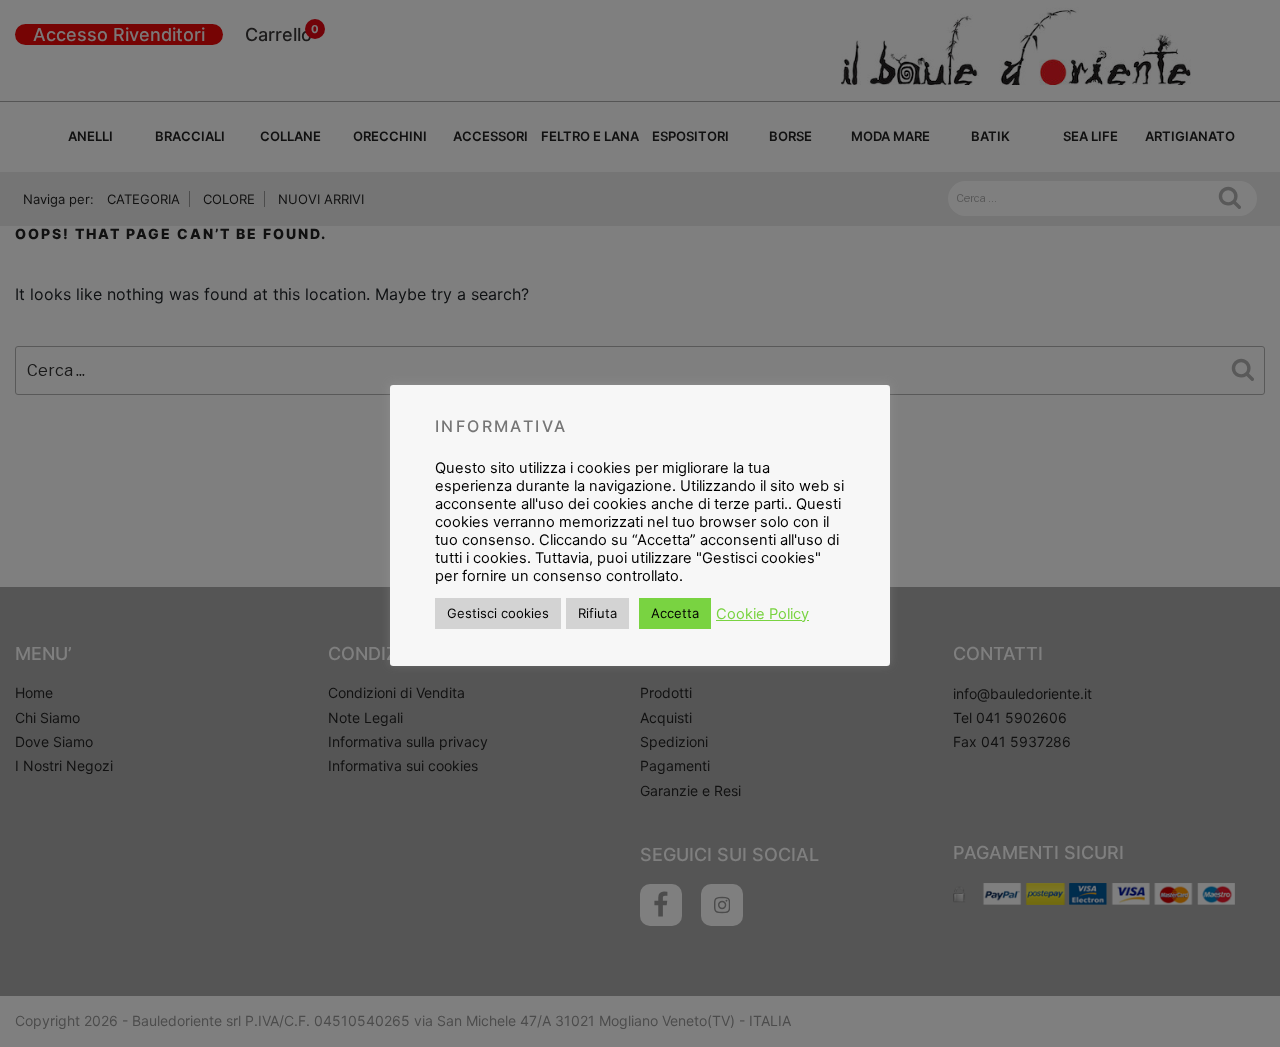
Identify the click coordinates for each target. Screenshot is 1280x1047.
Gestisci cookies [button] (498, 613)
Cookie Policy (762, 614)
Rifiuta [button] (597, 613)
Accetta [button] (675, 613)
